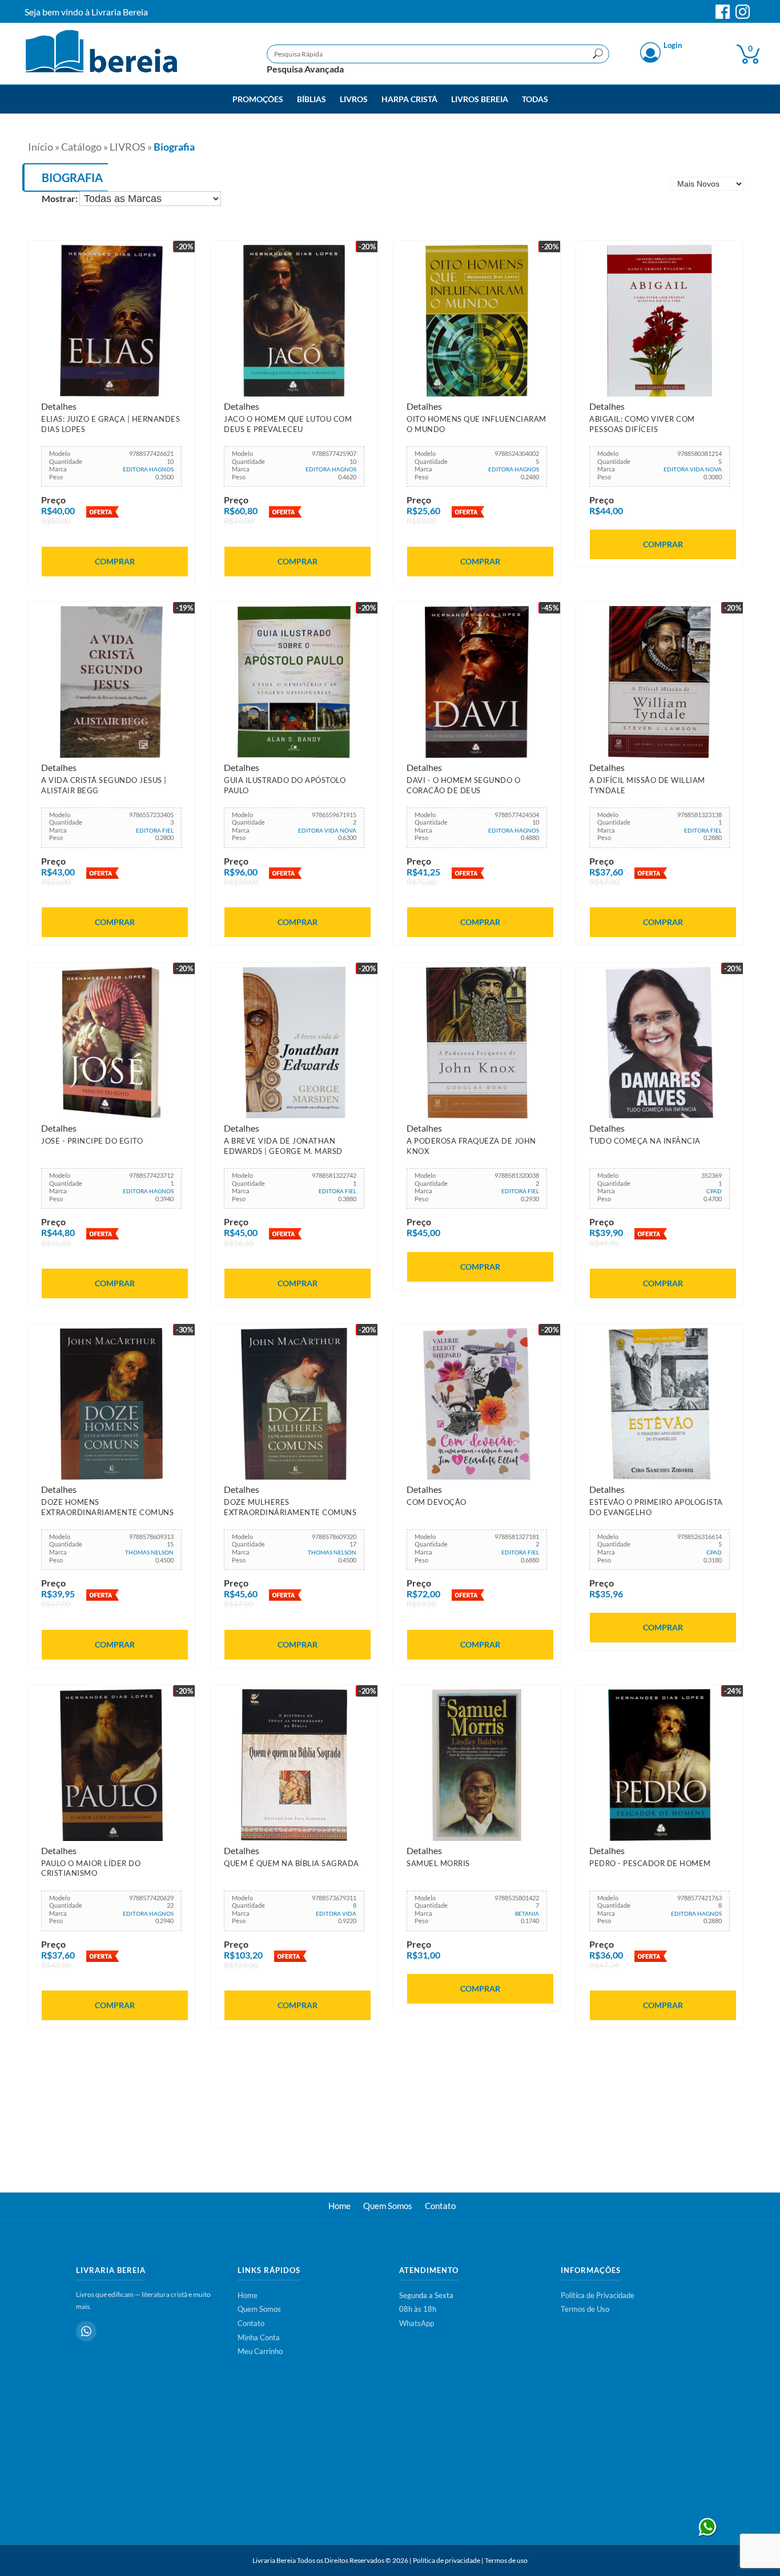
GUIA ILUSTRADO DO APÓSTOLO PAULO (285, 785)
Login (673, 46)
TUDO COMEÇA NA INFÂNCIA (645, 1141)
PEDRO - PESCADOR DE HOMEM (650, 1863)
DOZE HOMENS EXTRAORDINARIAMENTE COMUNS (107, 1507)
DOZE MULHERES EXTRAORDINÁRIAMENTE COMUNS (290, 1507)
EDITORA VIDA (336, 1913)
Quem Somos (388, 2206)
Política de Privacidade (598, 2295)
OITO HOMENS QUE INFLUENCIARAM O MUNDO (477, 424)
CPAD (714, 1191)
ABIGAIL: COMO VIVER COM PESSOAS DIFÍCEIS (642, 424)
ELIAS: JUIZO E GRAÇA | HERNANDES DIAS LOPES (110, 424)
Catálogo (81, 147)
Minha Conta (259, 2337)
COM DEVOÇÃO (437, 1502)
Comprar (115, 561)
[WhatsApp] (86, 2331)
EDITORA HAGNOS (148, 469)
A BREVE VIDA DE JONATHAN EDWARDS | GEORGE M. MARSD (283, 1146)
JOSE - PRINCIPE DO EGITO (92, 1141)
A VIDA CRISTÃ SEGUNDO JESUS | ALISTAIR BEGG (104, 785)
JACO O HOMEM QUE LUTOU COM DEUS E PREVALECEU (288, 424)
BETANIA (527, 1913)
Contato (440, 2206)
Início (41, 147)
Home (339, 2206)
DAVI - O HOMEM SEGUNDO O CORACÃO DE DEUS (463, 785)
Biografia (174, 147)
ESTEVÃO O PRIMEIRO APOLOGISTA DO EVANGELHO (656, 1507)
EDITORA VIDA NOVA (693, 469)
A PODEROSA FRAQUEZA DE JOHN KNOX (471, 1146)
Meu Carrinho (260, 2351)
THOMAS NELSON (149, 1552)
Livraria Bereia (274, 2560)
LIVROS (128, 147)
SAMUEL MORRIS (438, 1863)
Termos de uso (506, 2560)
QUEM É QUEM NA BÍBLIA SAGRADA (292, 1863)
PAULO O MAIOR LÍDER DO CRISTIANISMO (91, 1868)
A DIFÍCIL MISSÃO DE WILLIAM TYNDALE (647, 785)
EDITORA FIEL (155, 830)
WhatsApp (417, 2323)
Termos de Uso (585, 2309)
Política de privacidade (447, 2560)
